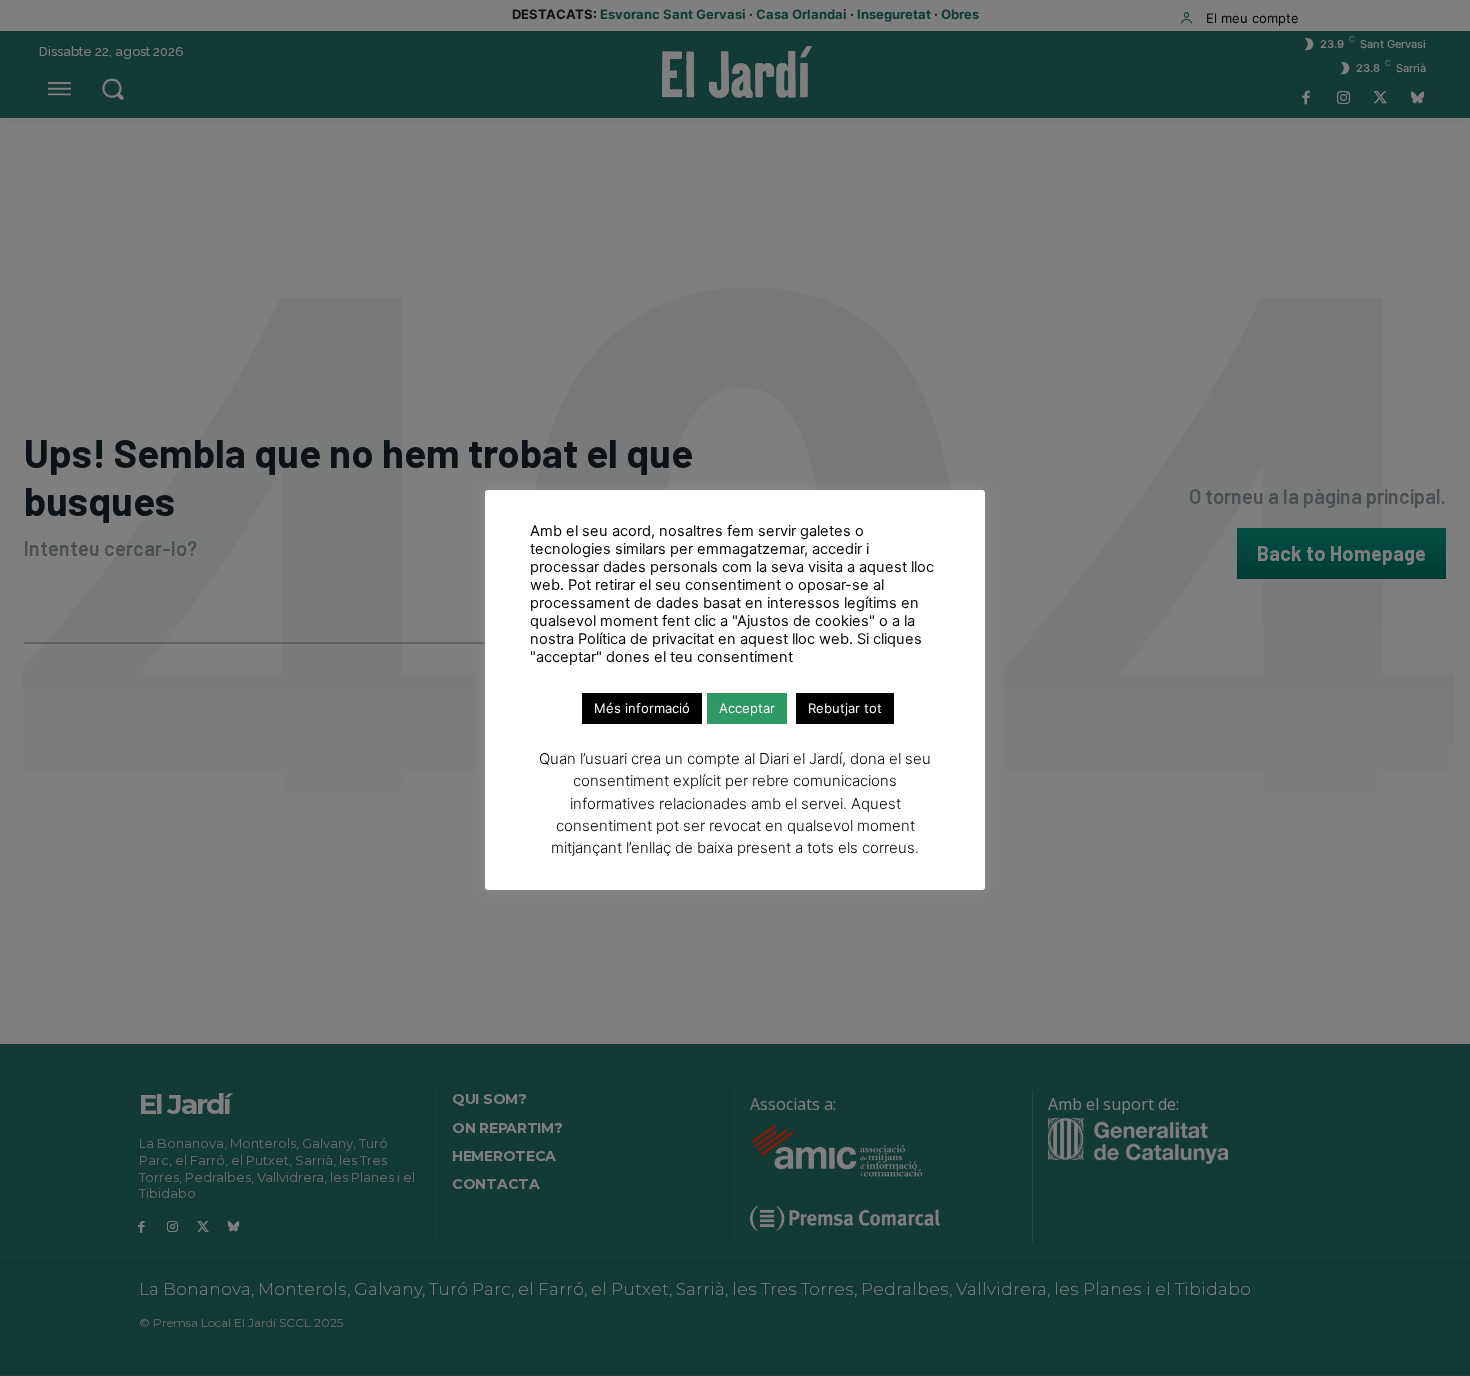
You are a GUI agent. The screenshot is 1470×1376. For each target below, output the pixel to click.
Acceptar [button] (747, 708)
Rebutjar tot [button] (845, 708)
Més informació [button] (642, 708)
